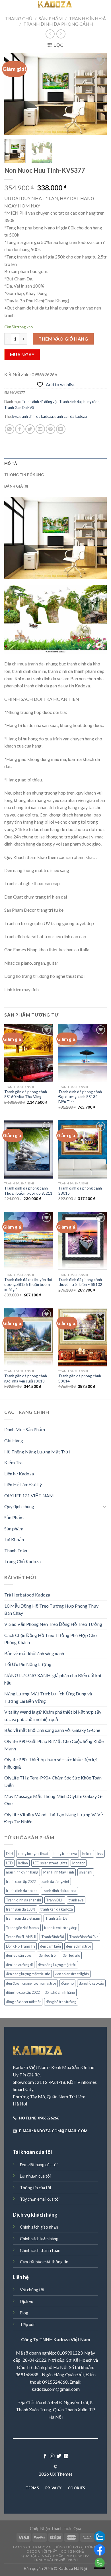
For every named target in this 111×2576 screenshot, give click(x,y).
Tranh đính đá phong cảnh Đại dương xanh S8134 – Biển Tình (80, 1097)
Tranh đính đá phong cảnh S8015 (80, 1191)
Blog (24, 2313)
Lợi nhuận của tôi (35, 2176)
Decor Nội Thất (42, 2551)
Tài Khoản (14, 1539)
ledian (23, 1863)
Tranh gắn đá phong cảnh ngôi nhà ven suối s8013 (26, 1378)
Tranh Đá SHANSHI (21, 1937)
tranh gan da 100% (21, 1909)
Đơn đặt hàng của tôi (39, 2165)
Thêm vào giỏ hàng (63, 339)
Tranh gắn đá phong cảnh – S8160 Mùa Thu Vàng (27, 1094)
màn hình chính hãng (22, 1872)
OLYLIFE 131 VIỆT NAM (29, 1495)
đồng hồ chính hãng (60, 1992)
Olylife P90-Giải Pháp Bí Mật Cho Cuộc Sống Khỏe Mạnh (54, 1745)
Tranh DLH (55, 1900)
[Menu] (8, 7)
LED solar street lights (50, 1863)
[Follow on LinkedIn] (66, 2456)
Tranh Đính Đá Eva (84, 1937)
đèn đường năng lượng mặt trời (31, 1983)
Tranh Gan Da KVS (19, 408)
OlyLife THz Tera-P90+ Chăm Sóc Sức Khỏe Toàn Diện (53, 1781)
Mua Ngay (22, 355)
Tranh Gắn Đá (56, 1918)
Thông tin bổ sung (24, 475)
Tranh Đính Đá (87, 18)
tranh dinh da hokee (22, 1891)
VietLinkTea (78, 2556)
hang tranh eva (65, 1854)
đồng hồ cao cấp (91, 1983)
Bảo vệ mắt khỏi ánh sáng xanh (34, 1653)
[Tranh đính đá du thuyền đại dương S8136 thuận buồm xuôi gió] (28, 1241)
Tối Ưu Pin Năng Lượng (28, 1664)
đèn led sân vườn (20, 1955)
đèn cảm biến (51, 1946)
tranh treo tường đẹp (61, 1928)
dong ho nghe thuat (33, 1854)
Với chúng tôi (32, 2290)
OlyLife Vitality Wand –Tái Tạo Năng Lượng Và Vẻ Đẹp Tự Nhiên (54, 1818)
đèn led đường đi (19, 1965)
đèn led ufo (71, 1955)
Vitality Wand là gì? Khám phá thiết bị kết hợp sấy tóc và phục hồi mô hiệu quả (53, 1715)
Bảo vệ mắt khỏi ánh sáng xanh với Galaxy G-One (52, 1730)
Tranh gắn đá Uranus (22, 1928)
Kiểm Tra (13, 1462)
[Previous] (13, 94)
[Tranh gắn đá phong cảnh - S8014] (83, 1337)
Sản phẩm (14, 1529)
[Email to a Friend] (40, 429)
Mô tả (11, 463)
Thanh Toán (16, 1550)
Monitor (79, 1863)
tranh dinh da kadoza (36, 416)
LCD (9, 1863)
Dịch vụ (27, 2301)
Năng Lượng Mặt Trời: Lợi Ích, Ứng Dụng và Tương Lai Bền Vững (48, 1697)
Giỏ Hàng (14, 1440)
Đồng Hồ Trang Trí (20, 1946)
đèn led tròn (48, 1955)
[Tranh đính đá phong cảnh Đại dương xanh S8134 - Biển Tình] (83, 1053)
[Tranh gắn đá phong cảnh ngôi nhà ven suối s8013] (28, 1337)
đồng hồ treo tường (61, 2002)
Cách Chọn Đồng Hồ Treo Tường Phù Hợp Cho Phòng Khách (51, 1639)
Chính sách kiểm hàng (39, 2239)
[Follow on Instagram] (52, 2456)
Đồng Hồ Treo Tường (76, 2547)
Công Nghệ (73, 2551)
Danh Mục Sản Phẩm (25, 1429)
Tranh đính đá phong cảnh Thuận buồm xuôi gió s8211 (28, 1191)
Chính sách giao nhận (39, 2227)
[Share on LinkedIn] (61, 429)
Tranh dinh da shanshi (23, 1900)
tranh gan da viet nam (23, 1918)
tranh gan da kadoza (71, 416)
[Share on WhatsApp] (10, 429)
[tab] (55, 463)
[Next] (98, 94)
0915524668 (55, 2382)
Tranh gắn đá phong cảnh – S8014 (81, 1378)
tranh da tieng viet (55, 1881)
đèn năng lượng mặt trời (57, 1965)
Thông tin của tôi (35, 2188)
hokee (87, 1854)
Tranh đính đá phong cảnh (58, 24)
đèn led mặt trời (79, 1946)
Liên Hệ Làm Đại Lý (23, 1484)
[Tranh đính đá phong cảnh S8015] (83, 1149)
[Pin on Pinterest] (51, 429)
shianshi (86, 1872)
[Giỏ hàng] (103, 6)
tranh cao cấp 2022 (21, 1881)
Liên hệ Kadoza (19, 1474)
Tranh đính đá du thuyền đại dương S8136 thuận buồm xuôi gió (28, 1285)
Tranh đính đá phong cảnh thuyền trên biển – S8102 (80, 1282)
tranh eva (76, 1900)
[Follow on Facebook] (45, 2456)
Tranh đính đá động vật (40, 402)
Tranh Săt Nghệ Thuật (56, 2560)
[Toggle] (104, 1506)
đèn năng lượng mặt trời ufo (28, 1974)
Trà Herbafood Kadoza (27, 1595)
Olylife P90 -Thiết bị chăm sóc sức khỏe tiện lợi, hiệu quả (51, 1763)
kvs (15, 416)
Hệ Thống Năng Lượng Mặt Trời (37, 1452)
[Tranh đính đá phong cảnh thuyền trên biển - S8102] (83, 1241)
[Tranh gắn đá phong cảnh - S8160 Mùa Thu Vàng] (28, 1053)
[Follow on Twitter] (59, 2456)
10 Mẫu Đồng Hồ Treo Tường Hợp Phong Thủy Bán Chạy (51, 1609)
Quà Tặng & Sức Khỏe (42, 2556)
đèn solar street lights (72, 1974)
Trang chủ (19, 18)
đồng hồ (67, 1983)
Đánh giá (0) (16, 486)
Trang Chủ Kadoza (22, 1561)
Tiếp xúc (28, 2324)
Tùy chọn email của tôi (40, 2199)
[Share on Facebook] (20, 429)
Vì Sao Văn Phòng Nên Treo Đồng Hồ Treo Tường (53, 1624)
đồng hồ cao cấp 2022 (23, 1992)
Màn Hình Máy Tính (59, 1872)
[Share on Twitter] (30, 429)
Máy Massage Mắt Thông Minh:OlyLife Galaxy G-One (54, 1800)
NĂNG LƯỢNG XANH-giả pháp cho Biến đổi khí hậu (53, 1679)
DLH (10, 1854)
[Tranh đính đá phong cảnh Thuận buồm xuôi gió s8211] (28, 1149)
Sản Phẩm (51, 18)
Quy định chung (19, 1506)
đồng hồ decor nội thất (23, 2002)
